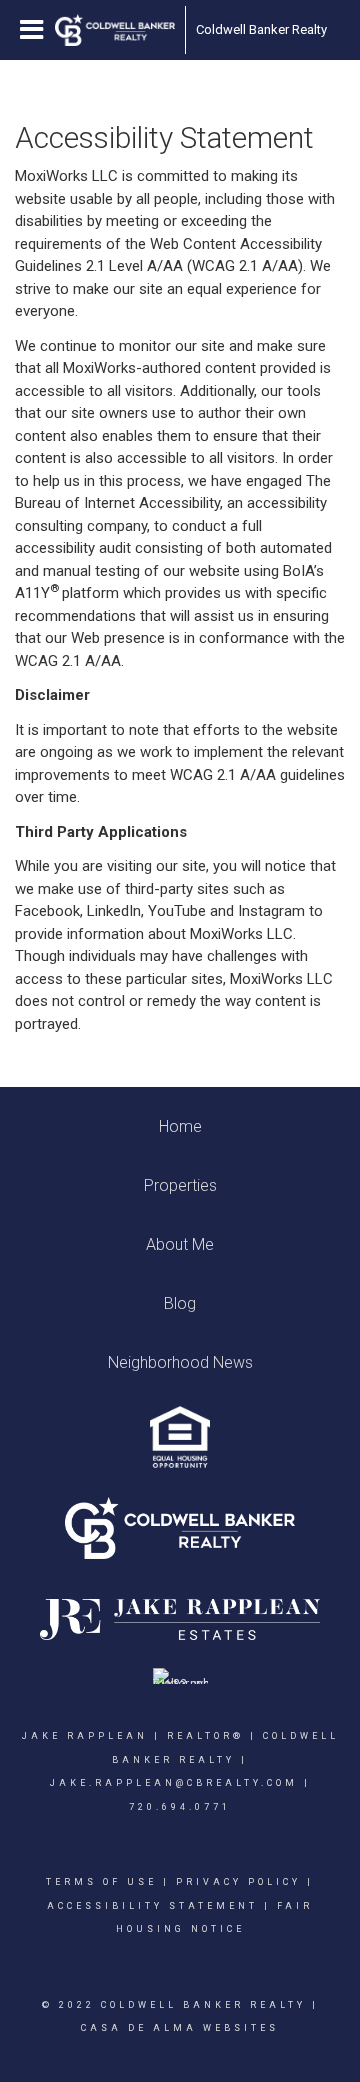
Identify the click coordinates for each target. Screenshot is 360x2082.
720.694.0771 (180, 1807)
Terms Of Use (101, 1882)
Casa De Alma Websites (180, 2028)
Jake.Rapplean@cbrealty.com (174, 1783)
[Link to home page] (115, 30)
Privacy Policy (238, 1882)
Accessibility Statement (152, 1906)
